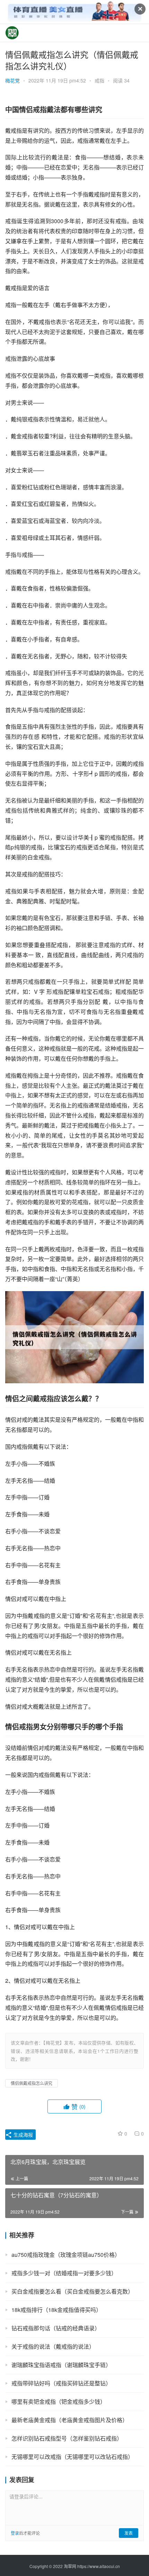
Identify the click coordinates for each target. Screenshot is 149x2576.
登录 (15, 2533)
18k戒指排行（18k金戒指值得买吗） (56, 2310)
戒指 (99, 80)
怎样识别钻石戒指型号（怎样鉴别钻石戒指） (67, 2438)
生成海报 (23, 2135)
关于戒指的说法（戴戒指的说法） (53, 2346)
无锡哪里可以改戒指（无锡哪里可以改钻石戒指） (72, 2457)
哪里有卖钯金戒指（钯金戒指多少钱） (59, 2402)
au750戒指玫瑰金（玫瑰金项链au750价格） (66, 2255)
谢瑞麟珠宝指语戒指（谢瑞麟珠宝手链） (61, 2365)
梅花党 (12, 80)
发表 (129, 2533)
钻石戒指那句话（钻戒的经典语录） (56, 2328)
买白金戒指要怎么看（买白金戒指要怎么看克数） (72, 2291)
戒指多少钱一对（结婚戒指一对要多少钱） (64, 2273)
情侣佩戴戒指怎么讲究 (32, 2083)
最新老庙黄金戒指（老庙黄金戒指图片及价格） (70, 2420)
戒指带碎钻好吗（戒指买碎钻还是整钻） (61, 2383)
